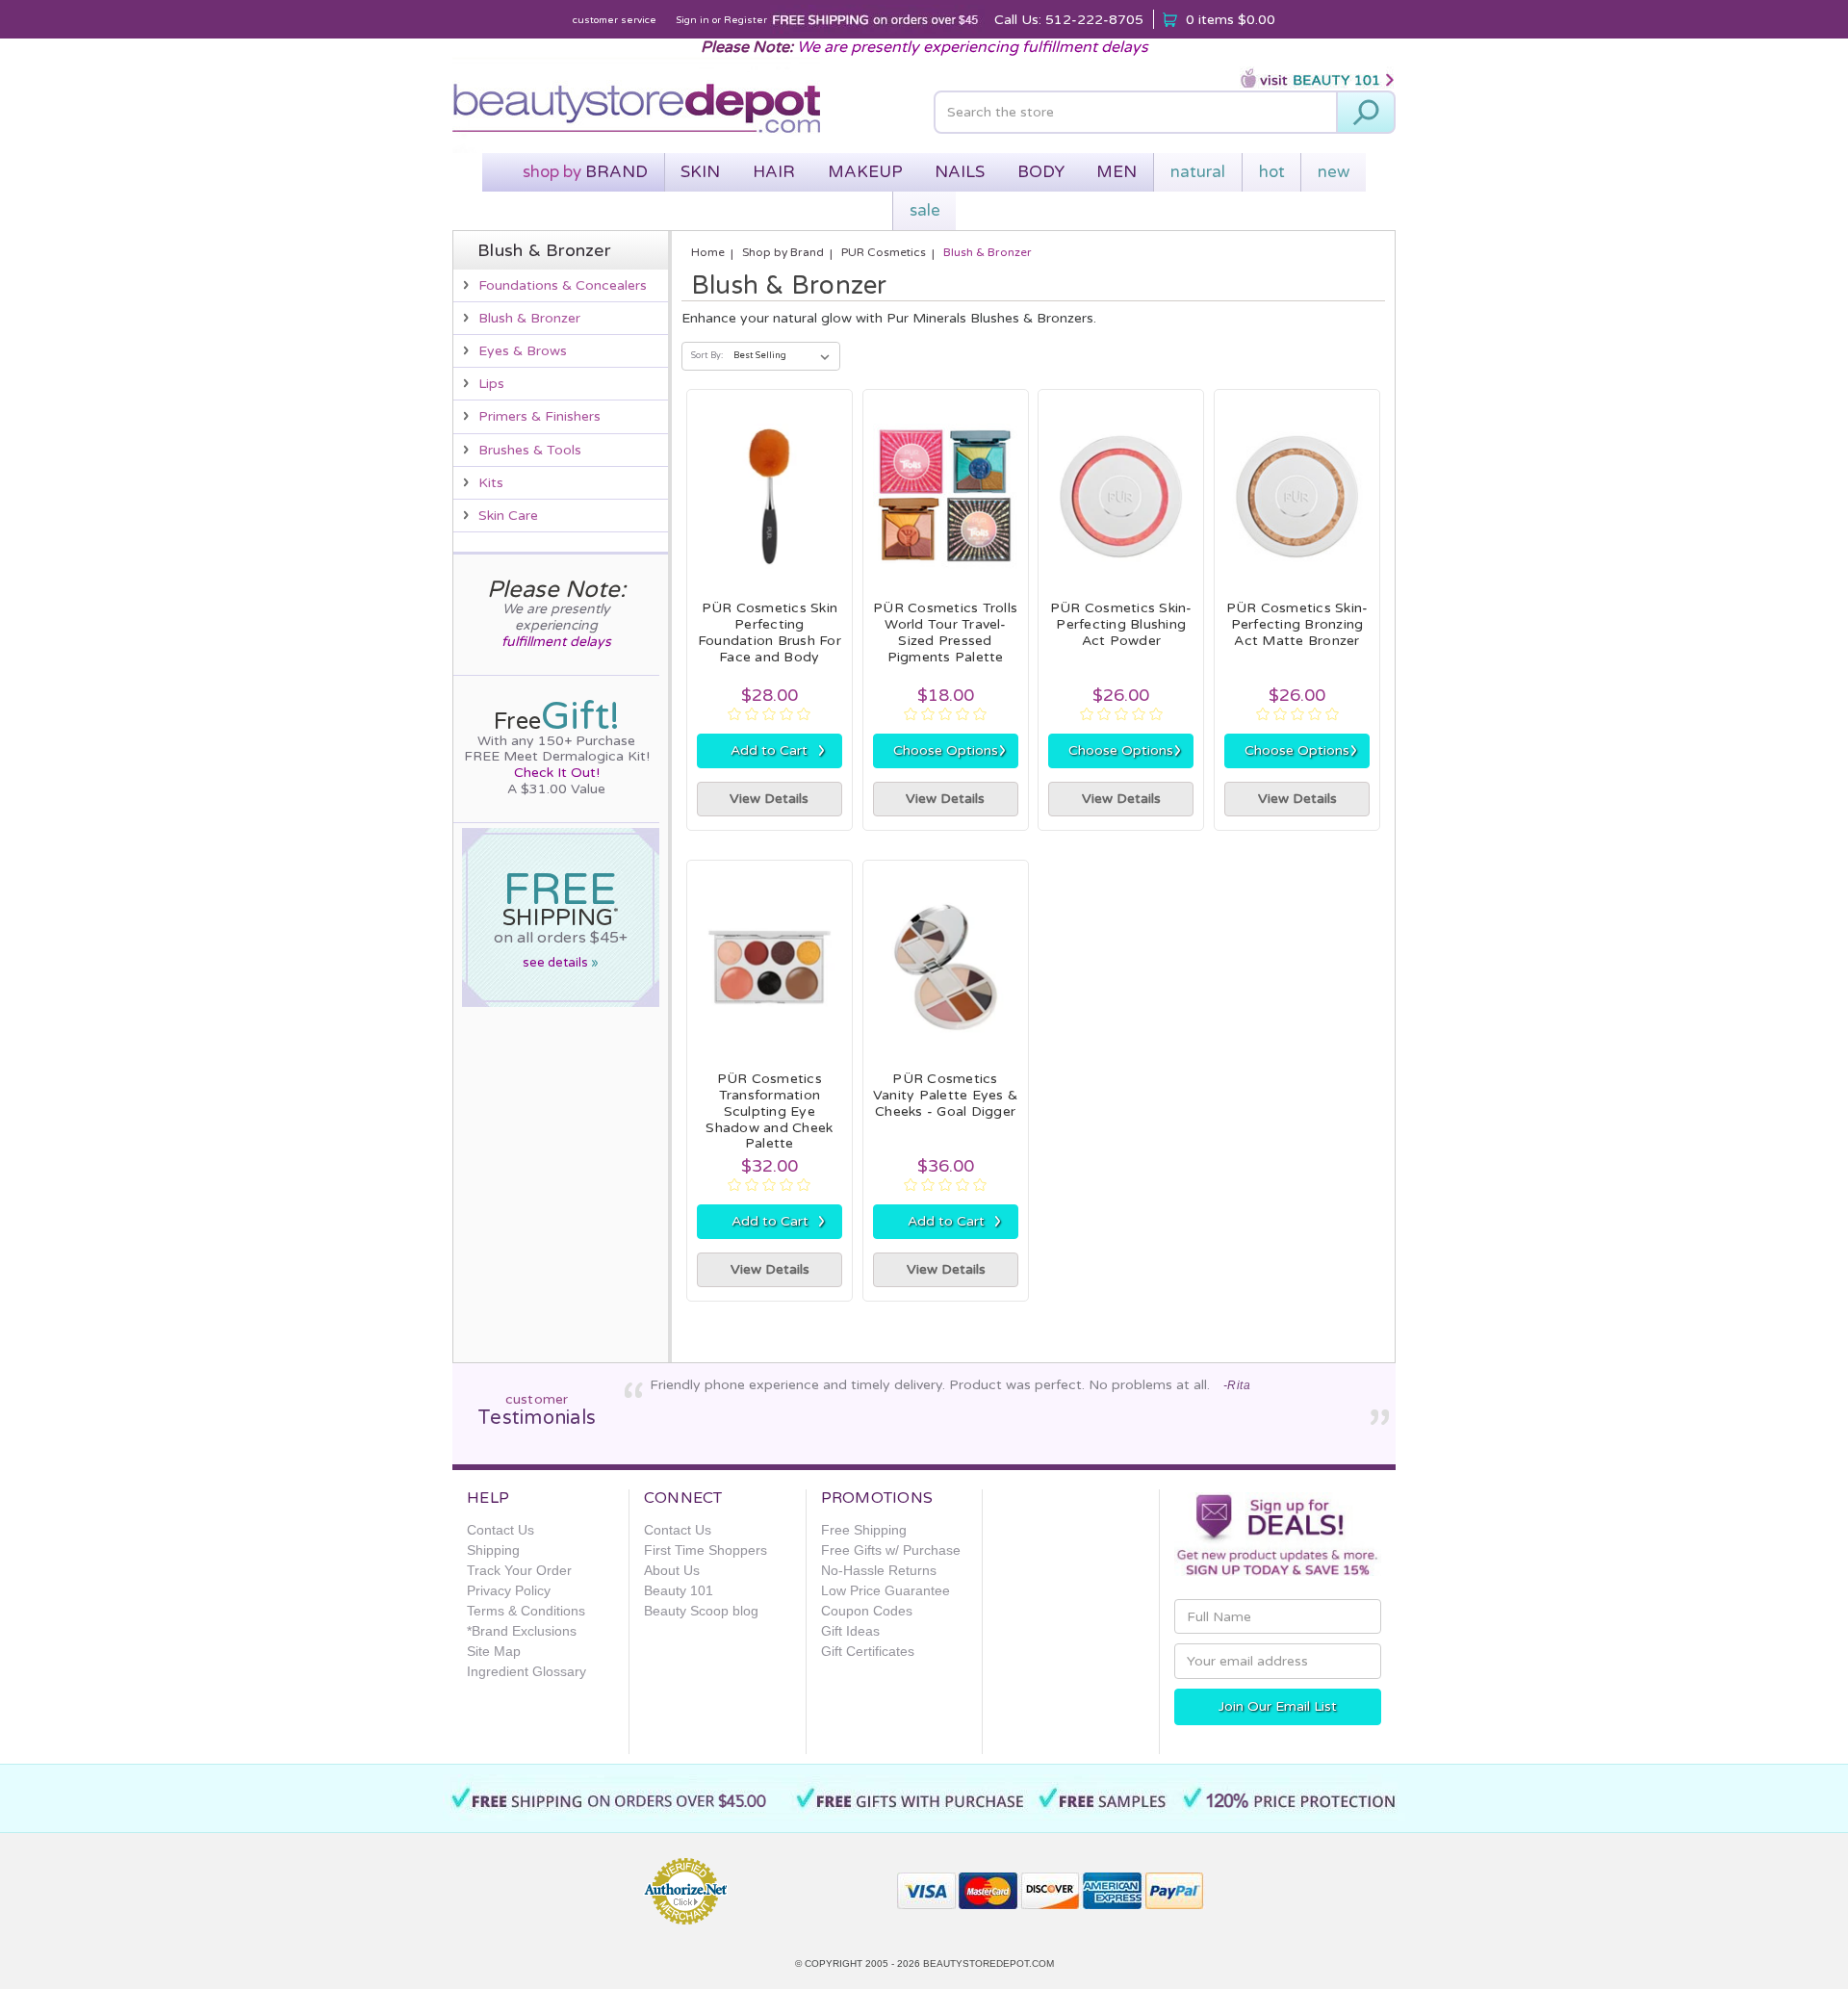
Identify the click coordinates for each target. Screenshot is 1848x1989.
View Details (769, 799)
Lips (491, 384)
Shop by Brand (783, 252)
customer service (615, 20)
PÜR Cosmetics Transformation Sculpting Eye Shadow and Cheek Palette (769, 1111)
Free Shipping (864, 1530)
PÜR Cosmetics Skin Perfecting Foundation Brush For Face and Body (770, 632)
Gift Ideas (850, 1631)
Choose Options (950, 750)
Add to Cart (778, 750)
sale (925, 210)
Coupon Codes (867, 1611)
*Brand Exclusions (522, 1631)
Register (745, 20)
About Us (672, 1570)
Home (708, 252)
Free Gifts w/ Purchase (891, 1550)
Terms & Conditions (526, 1611)
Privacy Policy (509, 1590)
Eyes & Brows (523, 351)
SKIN (700, 172)
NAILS (960, 172)
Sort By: (707, 356)
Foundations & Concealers (563, 285)
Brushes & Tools (530, 450)
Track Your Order (519, 1570)
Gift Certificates (868, 1651)
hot (1272, 172)
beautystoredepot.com (988, 1963)
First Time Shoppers (706, 1550)
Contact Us (500, 1530)
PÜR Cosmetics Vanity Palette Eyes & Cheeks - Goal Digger (945, 1095)
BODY (1041, 172)
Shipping (493, 1550)
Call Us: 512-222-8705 (1069, 20)
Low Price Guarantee (885, 1590)
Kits (491, 483)
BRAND (585, 172)
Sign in (693, 20)
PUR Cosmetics (884, 252)
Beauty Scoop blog (701, 1611)
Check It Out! (557, 773)
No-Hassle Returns (879, 1570)
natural (1198, 172)
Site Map (494, 1651)
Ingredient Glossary (526, 1671)
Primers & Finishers (539, 416)
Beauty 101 (679, 1590)
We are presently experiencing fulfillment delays (973, 47)
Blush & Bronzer (529, 318)
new (1334, 172)
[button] (813, 1883)
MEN (1116, 172)
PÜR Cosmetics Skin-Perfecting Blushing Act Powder (1121, 624)
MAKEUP (865, 172)
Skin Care (508, 516)
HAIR (774, 172)
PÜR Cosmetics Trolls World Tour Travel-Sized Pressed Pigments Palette (945, 632)
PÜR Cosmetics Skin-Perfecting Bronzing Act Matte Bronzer (1297, 624)
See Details (561, 963)
